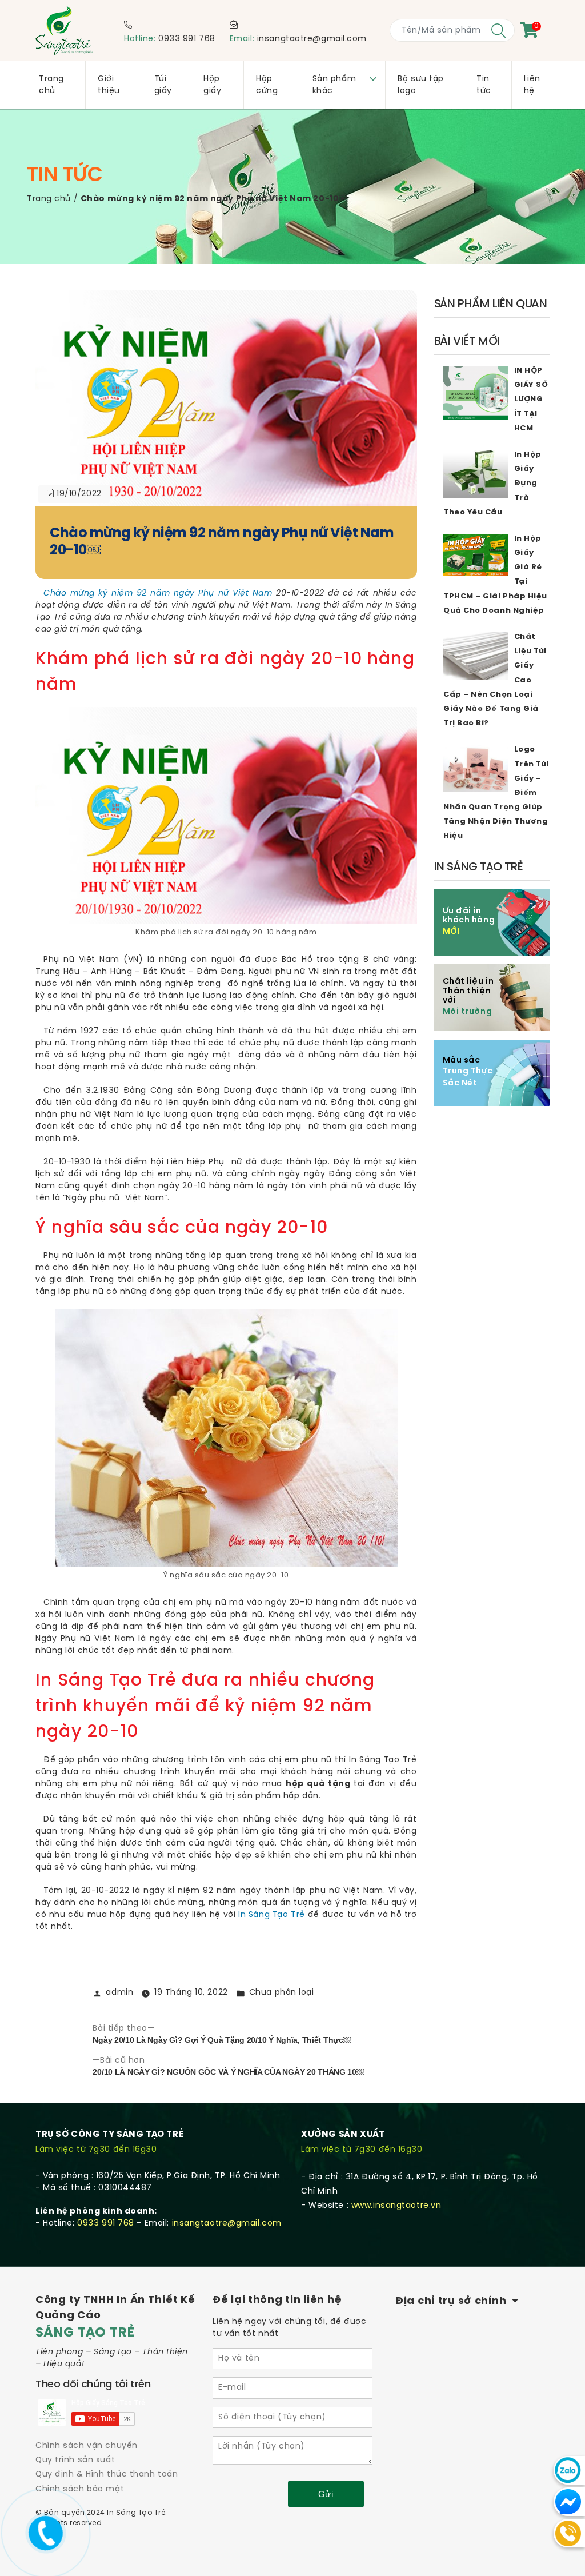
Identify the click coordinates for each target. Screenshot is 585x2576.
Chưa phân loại (282, 1993)
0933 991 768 (187, 39)
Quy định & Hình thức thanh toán (107, 2475)
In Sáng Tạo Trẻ (272, 1915)
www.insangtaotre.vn (396, 2206)
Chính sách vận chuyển (87, 2446)
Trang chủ (49, 199)
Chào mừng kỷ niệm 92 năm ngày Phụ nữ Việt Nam (158, 594)
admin (119, 1993)
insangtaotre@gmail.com (312, 39)
